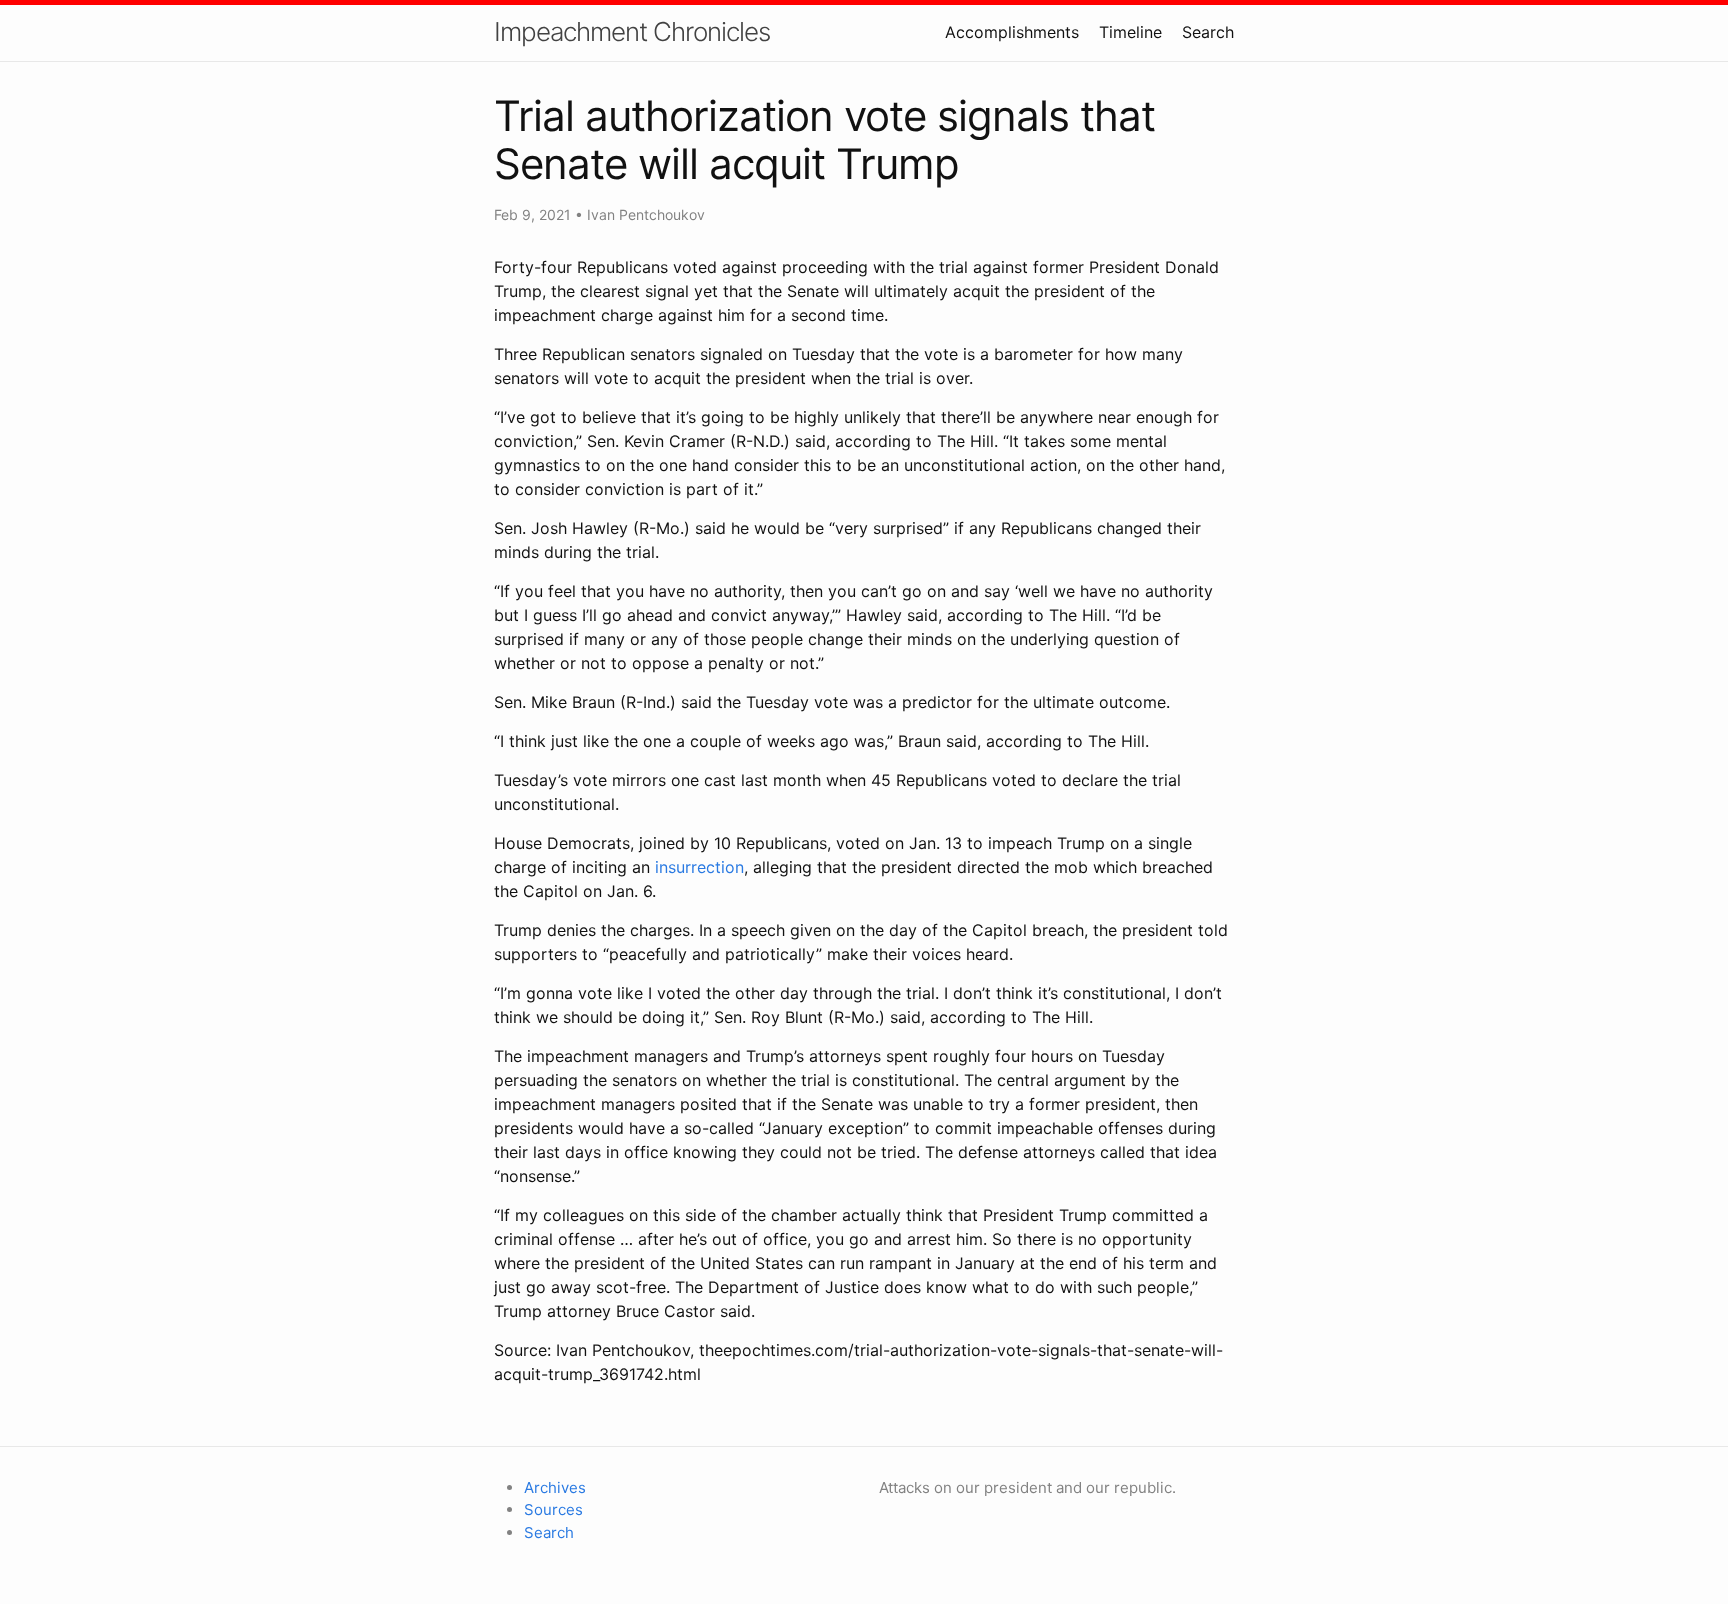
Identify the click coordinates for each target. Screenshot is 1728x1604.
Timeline (1130, 32)
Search (1208, 32)
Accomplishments (1012, 32)
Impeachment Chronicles (632, 31)
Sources (553, 1509)
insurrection (699, 867)
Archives (555, 1487)
